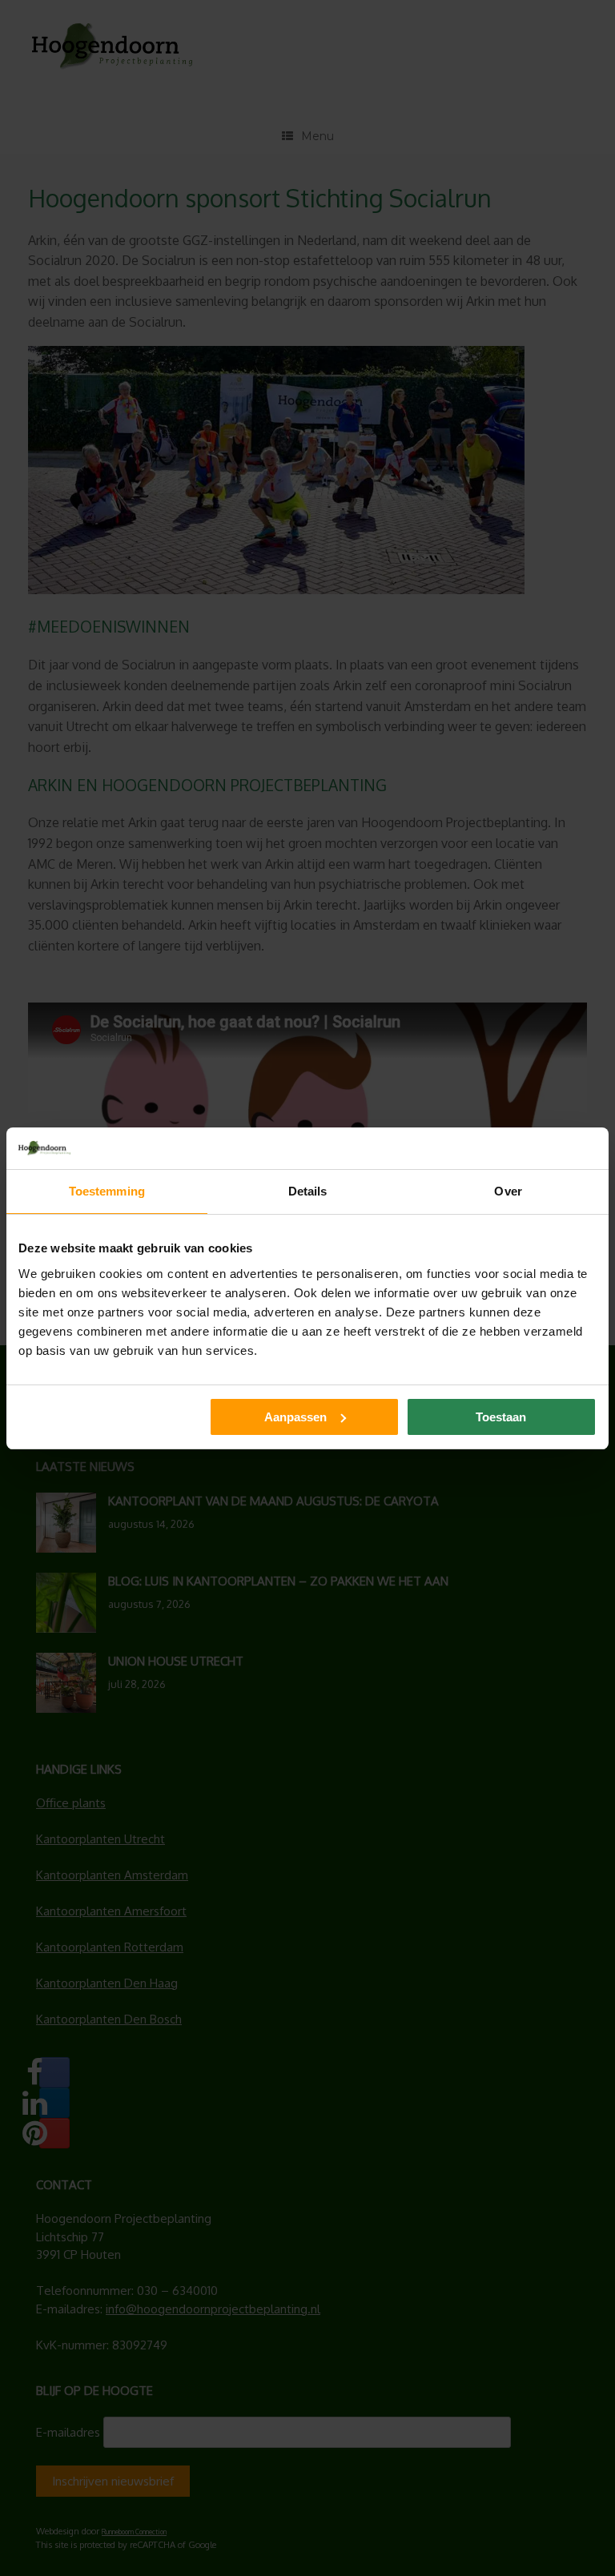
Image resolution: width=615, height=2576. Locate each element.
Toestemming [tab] (107, 1191)
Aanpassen (295, 1417)
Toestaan (501, 1417)
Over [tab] (508, 1191)
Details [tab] (308, 1191)
